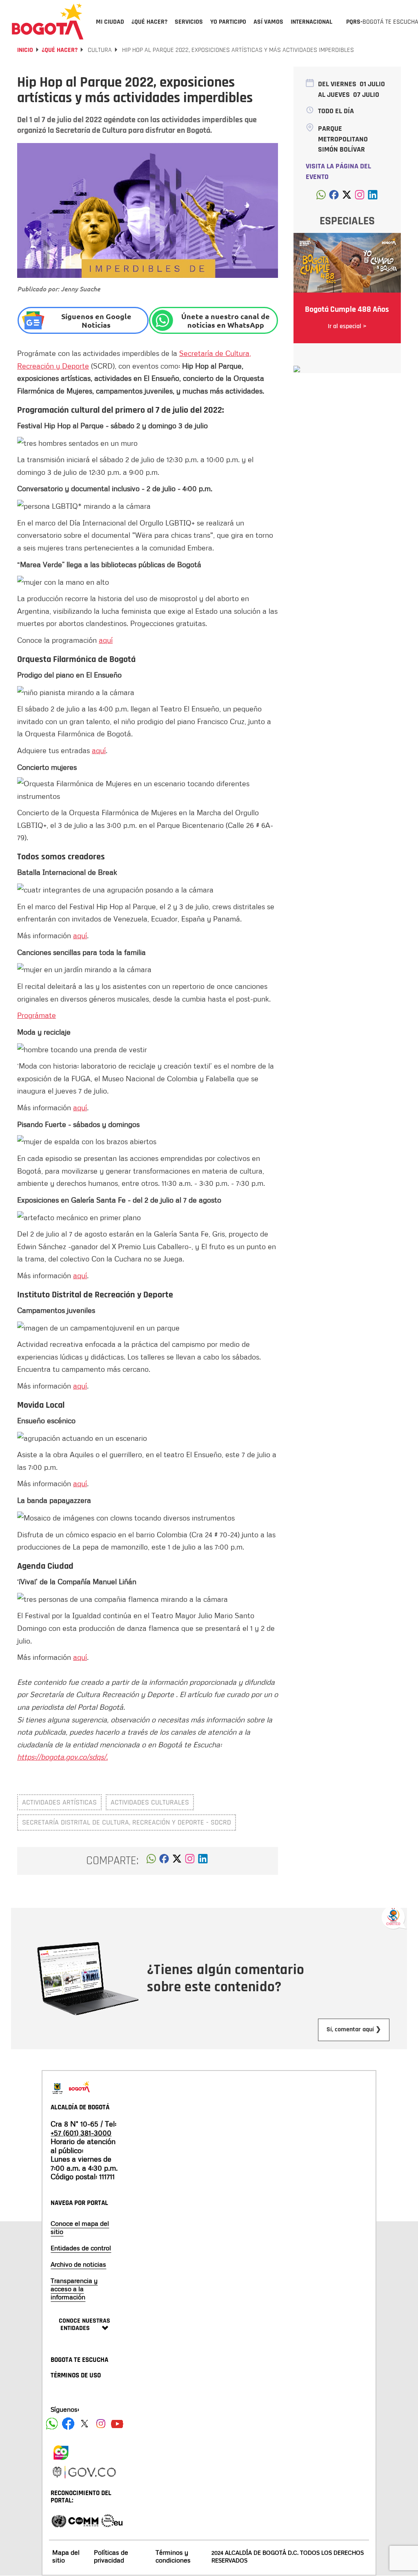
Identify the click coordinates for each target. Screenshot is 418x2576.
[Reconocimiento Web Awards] (112, 2520)
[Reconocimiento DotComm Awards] (83, 2520)
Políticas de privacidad (111, 2556)
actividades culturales (150, 1802)
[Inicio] (48, 21)
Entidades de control (81, 2248)
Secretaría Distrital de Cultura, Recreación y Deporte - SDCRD (127, 1822)
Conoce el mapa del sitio (80, 2227)
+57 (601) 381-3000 (81, 2133)
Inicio (25, 50)
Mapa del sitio (66, 2556)
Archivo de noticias (78, 2264)
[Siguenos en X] (84, 2424)
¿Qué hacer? (60, 50)
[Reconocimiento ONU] (59, 2520)
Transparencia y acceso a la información (74, 2289)
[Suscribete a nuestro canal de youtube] (117, 2424)
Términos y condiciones (173, 2556)
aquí (106, 640)
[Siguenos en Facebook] (52, 2424)
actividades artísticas (59, 1802)
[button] (151, 1861)
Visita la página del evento (338, 171)
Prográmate (37, 1015)
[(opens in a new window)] (190, 1861)
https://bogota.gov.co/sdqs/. (62, 1757)
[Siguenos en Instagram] (101, 2424)
